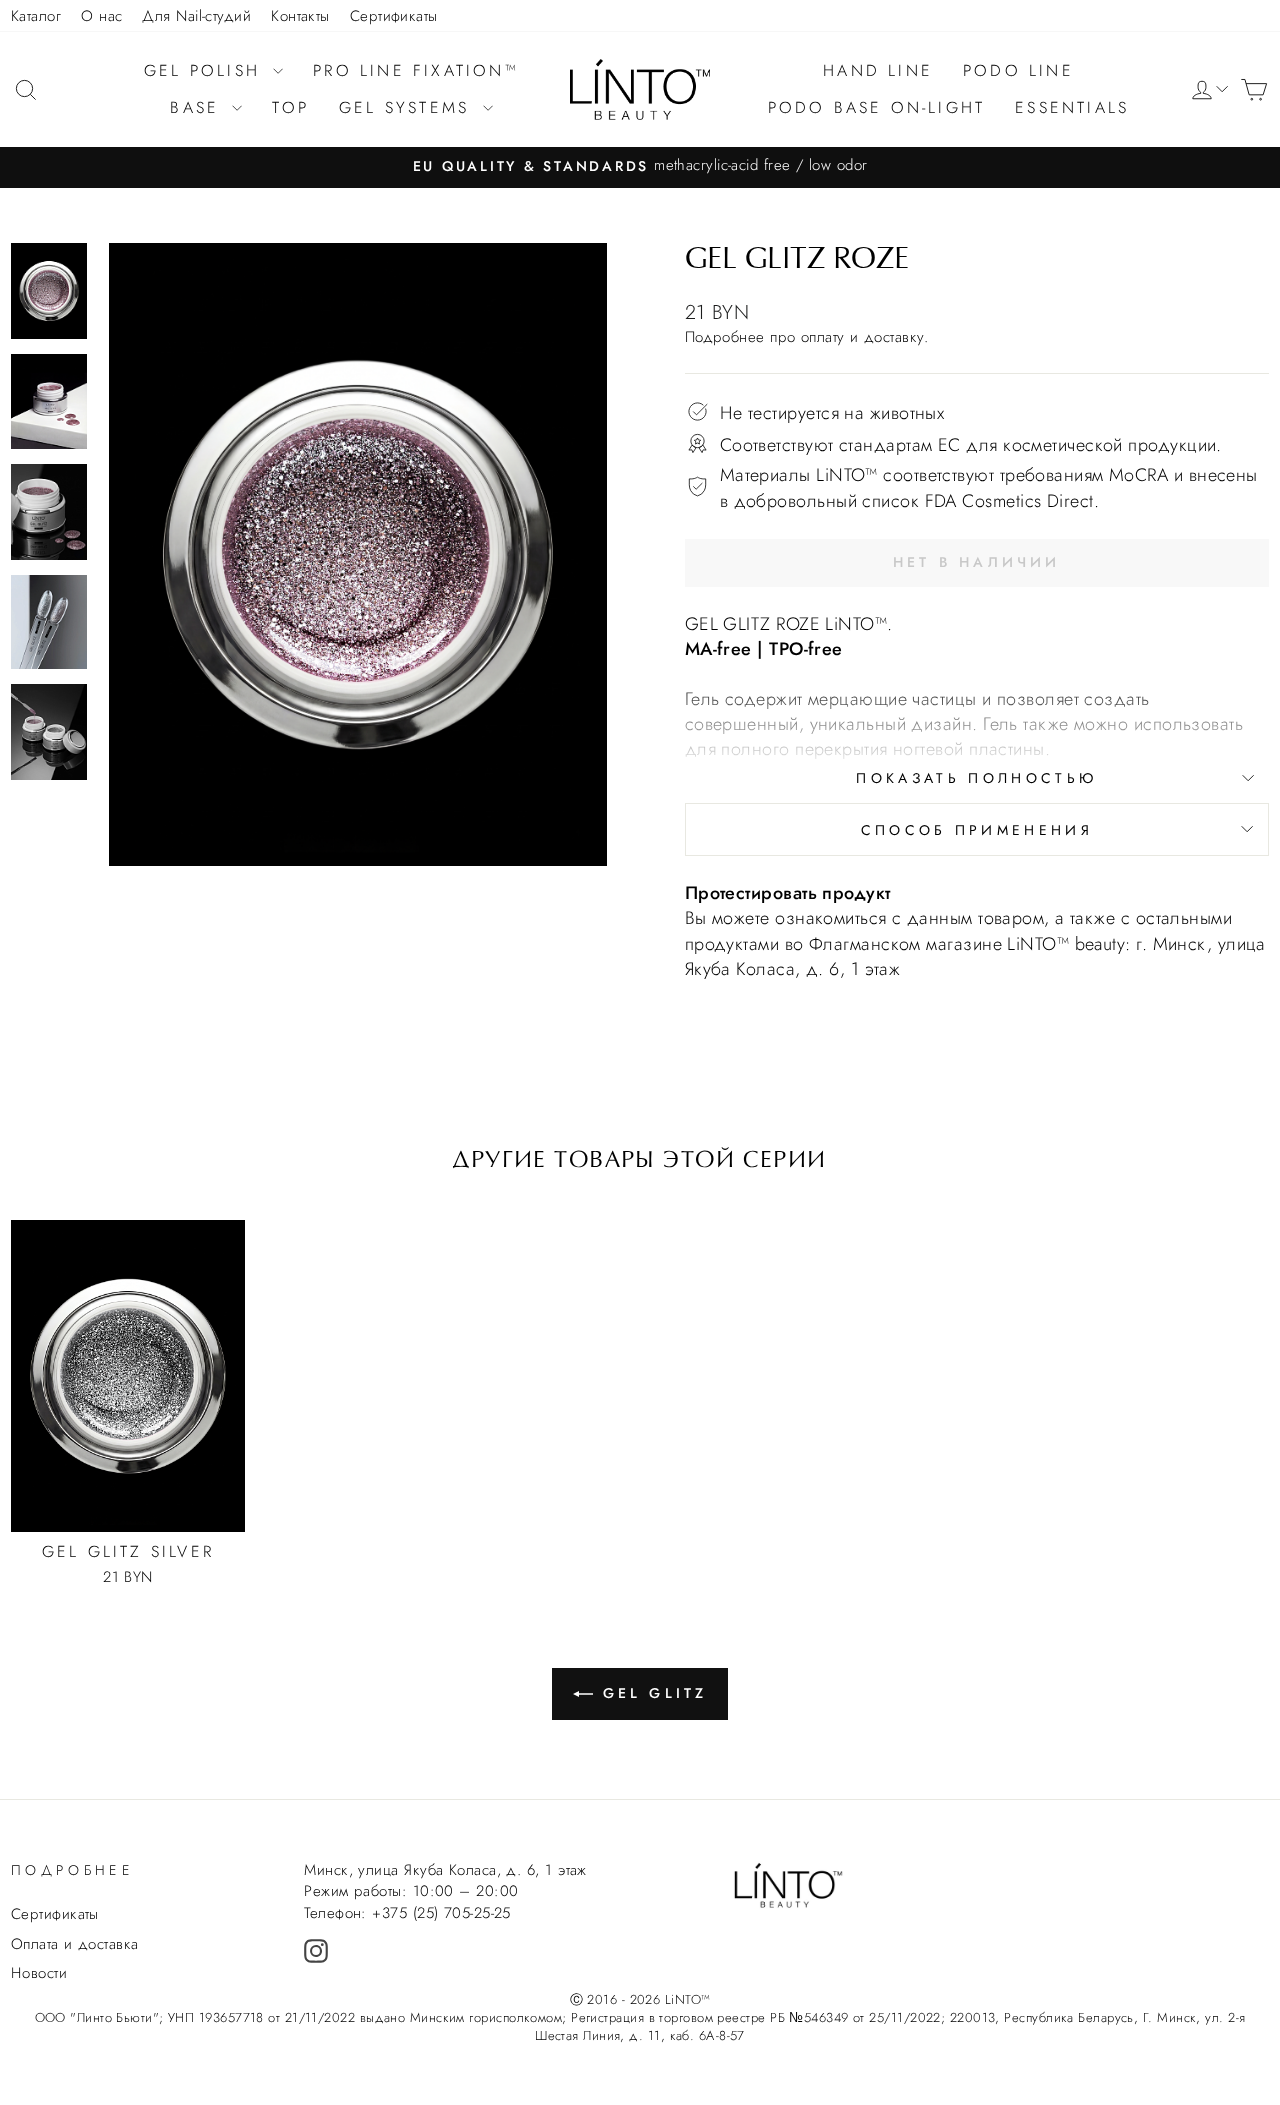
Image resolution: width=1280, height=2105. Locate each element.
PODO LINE (1018, 70)
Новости (39, 1973)
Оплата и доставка (75, 1944)
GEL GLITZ (655, 1693)
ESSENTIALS (1072, 107)
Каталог (36, 16)
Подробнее (725, 337)
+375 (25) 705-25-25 (441, 1913)
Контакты (300, 16)
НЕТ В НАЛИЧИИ (977, 562)
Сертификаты (394, 16)
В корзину (127, 1468)
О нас (101, 16)
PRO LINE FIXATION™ (416, 70)
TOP (290, 107)
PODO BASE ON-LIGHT (877, 107)
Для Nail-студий (196, 16)
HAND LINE (878, 70)
